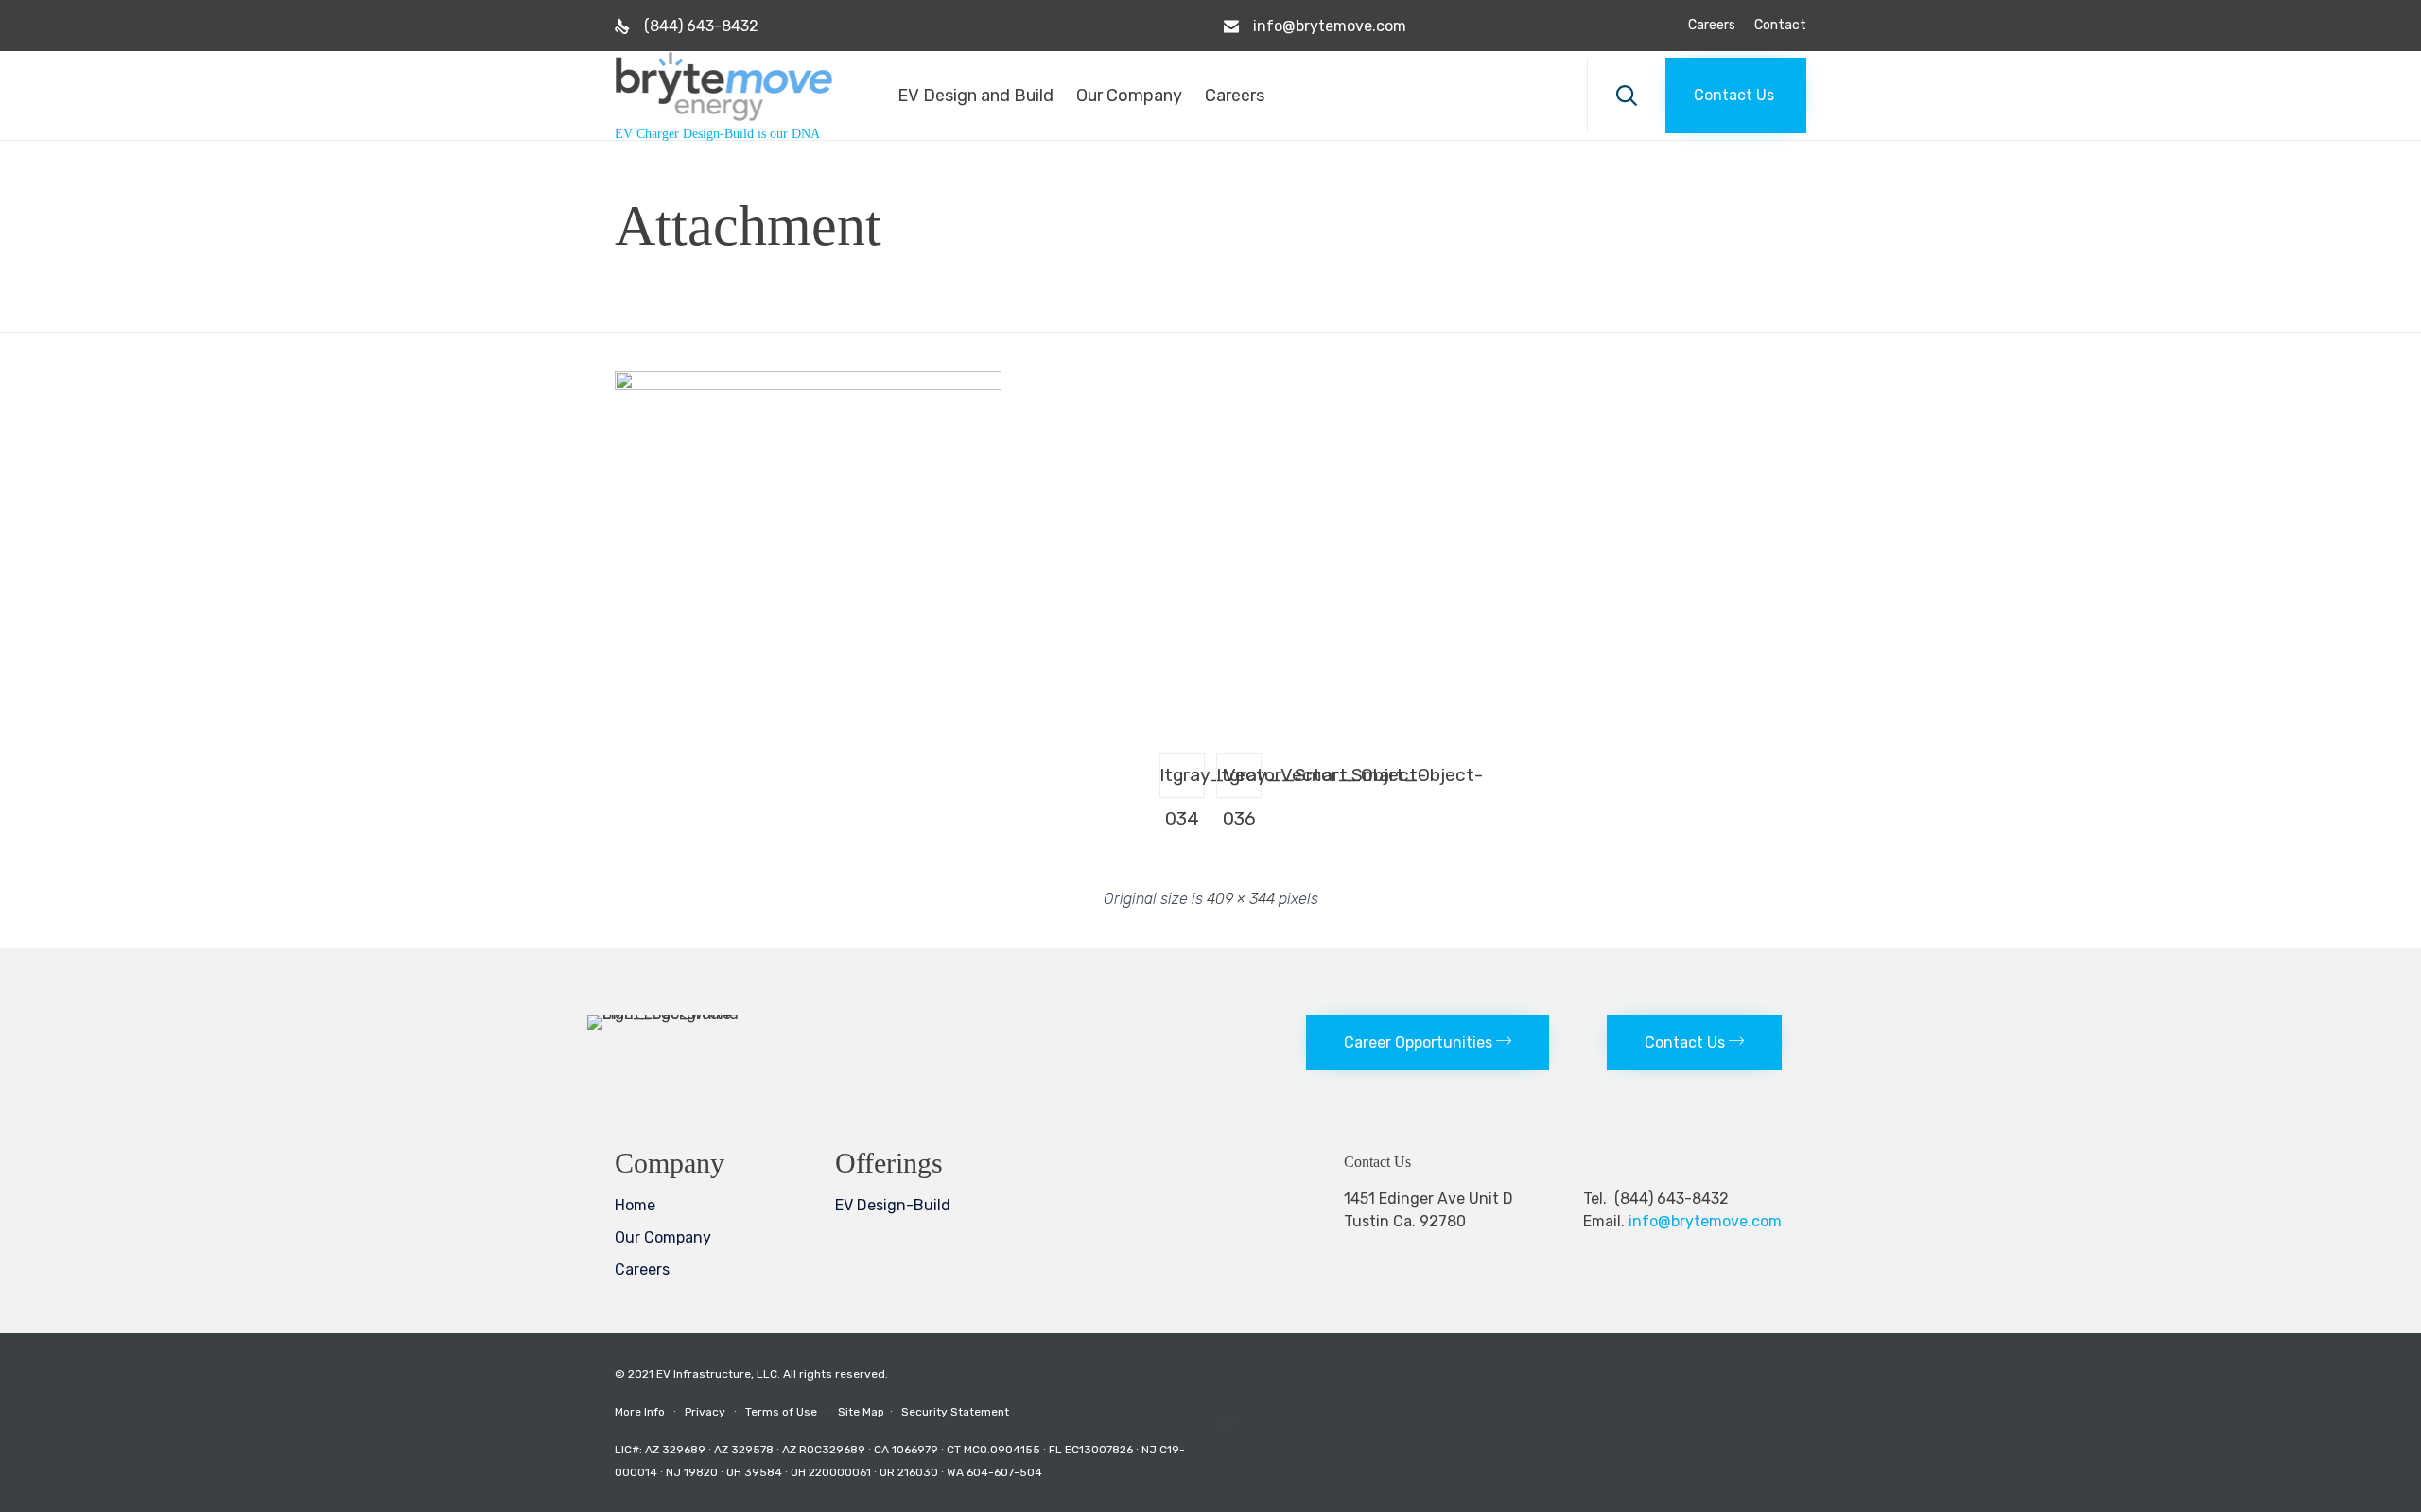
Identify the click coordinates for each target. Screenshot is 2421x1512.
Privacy (705, 1412)
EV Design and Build (975, 96)
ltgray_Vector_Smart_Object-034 (1183, 781)
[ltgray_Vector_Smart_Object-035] (808, 385)
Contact (1780, 26)
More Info (640, 1412)
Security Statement (955, 1412)
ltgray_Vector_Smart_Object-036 (1239, 781)
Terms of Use (781, 1412)
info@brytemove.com (1330, 26)
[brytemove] (724, 87)
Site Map (868, 1412)
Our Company (1129, 96)
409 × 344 (1241, 899)
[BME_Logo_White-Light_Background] (696, 1014)
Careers (1712, 26)
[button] (1736, 96)
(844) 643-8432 (701, 26)
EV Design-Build (893, 1205)
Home (635, 1205)
